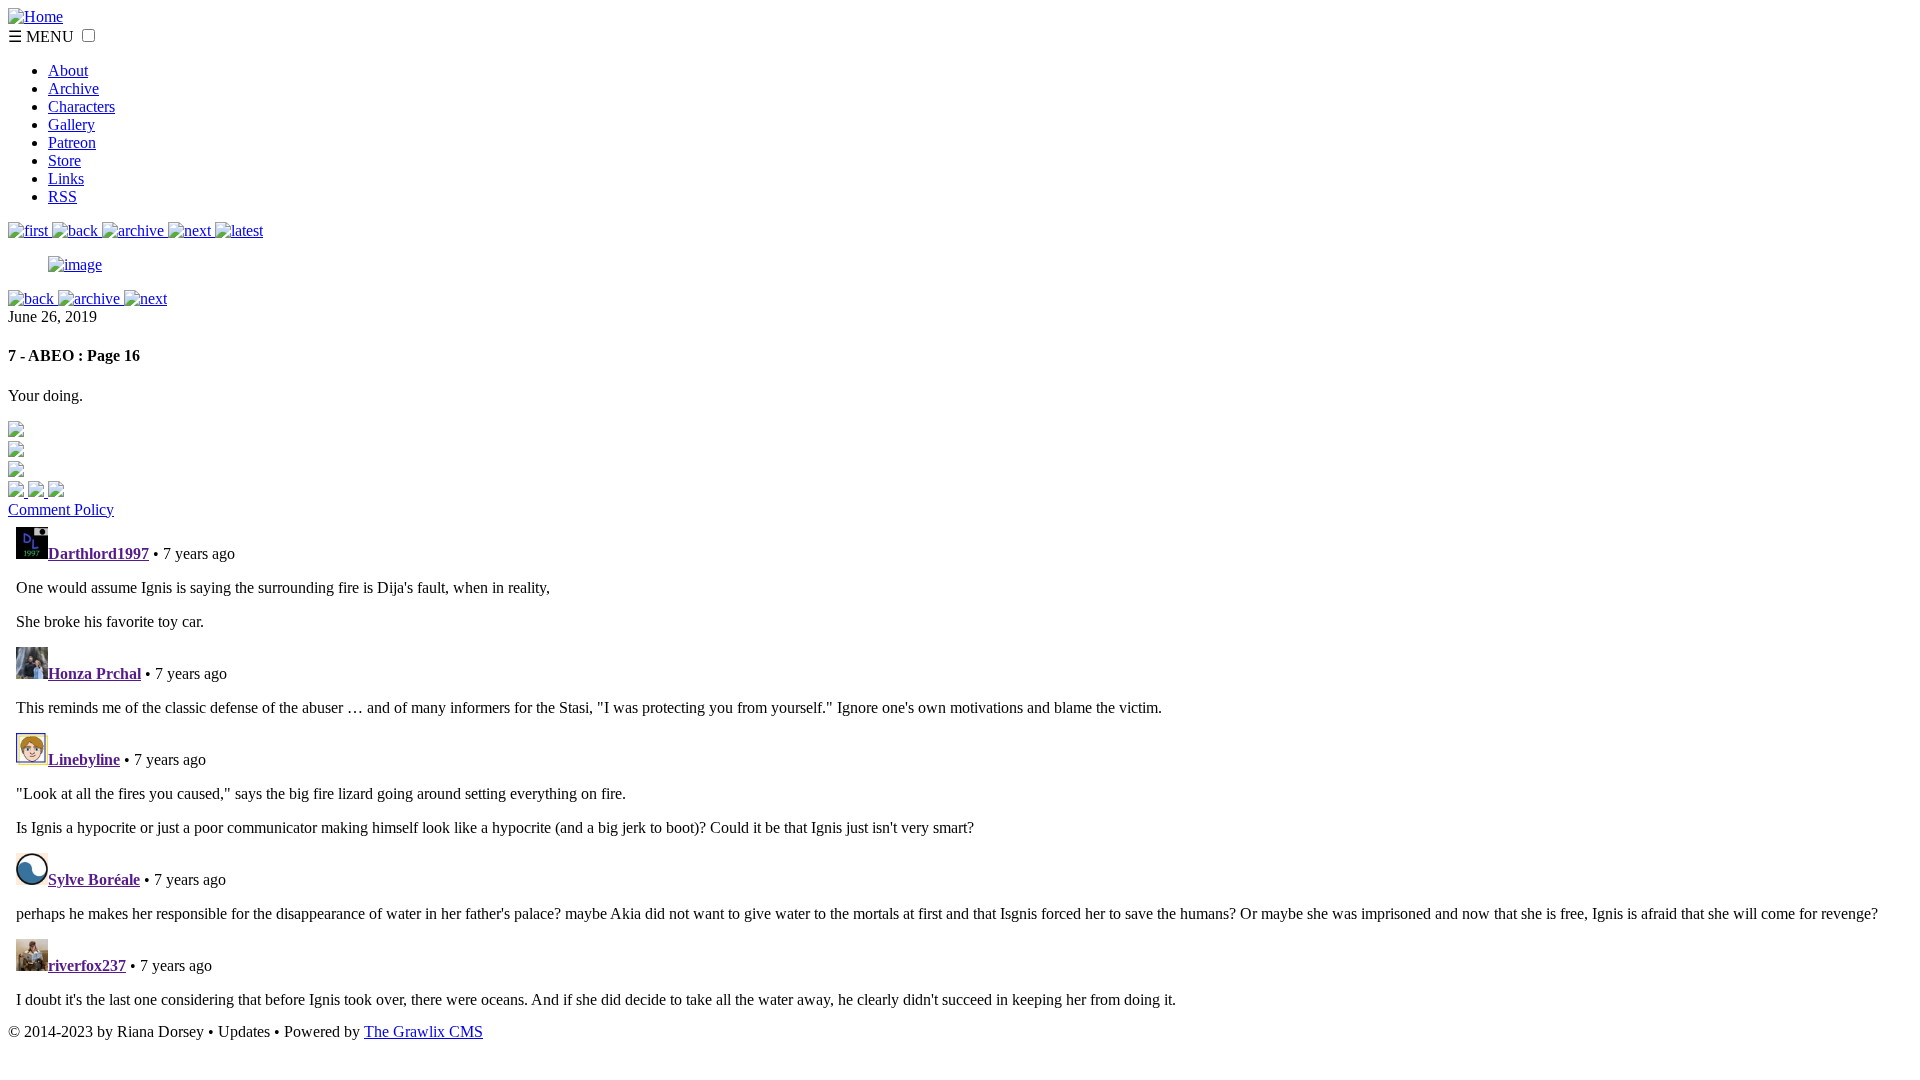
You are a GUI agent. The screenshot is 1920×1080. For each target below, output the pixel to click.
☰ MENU (43, 36)
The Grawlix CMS (423, 1031)
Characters (81, 106)
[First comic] (30, 230)
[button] (88, 35)
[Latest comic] (239, 230)
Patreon (72, 142)
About (68, 70)
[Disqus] (960, 769)
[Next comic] (135, 230)
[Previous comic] (77, 230)
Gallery (71, 124)
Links (66, 178)
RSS (62, 196)
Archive (73, 88)
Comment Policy (61, 509)
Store (64, 160)
